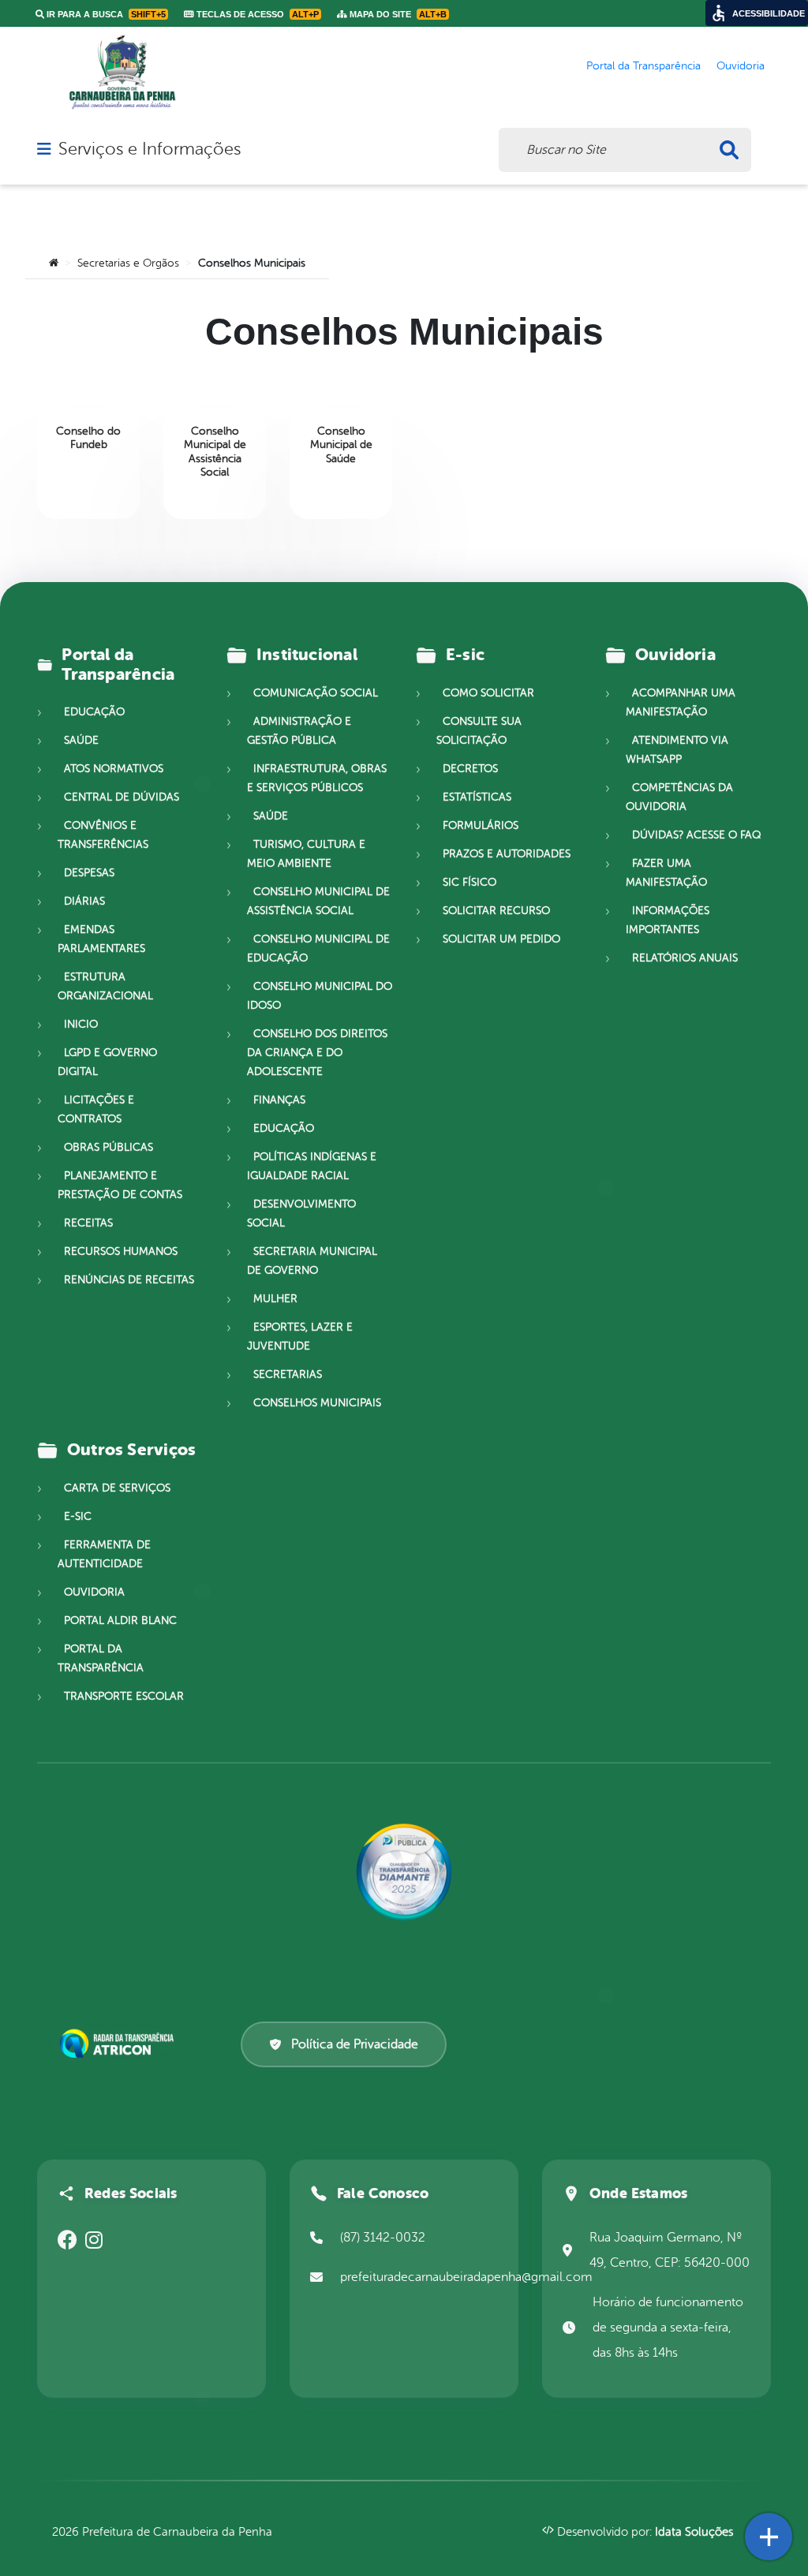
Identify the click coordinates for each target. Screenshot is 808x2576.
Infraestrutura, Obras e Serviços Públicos (317, 778)
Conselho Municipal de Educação (318, 948)
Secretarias (288, 1374)
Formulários (481, 825)
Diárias (84, 901)
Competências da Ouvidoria (679, 797)
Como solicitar (488, 693)
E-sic (78, 1516)
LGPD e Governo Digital (107, 1062)
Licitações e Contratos (96, 1109)
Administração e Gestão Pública (299, 731)
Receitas (88, 1223)
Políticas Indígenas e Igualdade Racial (312, 1166)
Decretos (470, 769)
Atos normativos (114, 769)
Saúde (81, 740)
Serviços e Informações (150, 149)
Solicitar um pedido (501, 939)
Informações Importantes (668, 920)
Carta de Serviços (117, 1488)
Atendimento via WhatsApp (677, 750)
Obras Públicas (108, 1147)
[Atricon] (120, 2044)
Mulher (275, 1299)
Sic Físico (469, 882)
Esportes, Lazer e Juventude (300, 1337)
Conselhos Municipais (317, 1403)
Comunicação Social (316, 693)
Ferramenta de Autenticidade (104, 1554)
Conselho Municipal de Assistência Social (318, 901)
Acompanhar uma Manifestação (681, 702)
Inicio (81, 1024)
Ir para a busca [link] (105, 14)
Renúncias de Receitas (129, 1280)
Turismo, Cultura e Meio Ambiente (306, 854)
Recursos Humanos (121, 1251)
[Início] (54, 263)
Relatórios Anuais (685, 958)
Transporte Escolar (124, 1696)
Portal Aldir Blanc (120, 1620)
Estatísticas (477, 797)
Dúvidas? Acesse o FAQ (696, 835)
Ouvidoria (94, 1592)
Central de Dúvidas (122, 797)
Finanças (279, 1100)
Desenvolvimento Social (301, 1213)
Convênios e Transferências (103, 835)
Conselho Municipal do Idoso (320, 996)
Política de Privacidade (355, 2044)
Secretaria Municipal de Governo (312, 1261)
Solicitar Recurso (496, 911)
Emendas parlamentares (101, 939)
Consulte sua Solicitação (479, 731)
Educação (94, 712)
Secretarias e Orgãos (128, 263)
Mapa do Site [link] (397, 14)
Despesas (89, 873)
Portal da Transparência (101, 1658)
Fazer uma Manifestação (666, 873)
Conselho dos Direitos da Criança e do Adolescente (317, 1053)
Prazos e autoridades (507, 854)
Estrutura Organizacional (105, 986)
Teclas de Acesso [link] (256, 14)
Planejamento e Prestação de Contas (120, 1185)
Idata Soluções (694, 2532)
